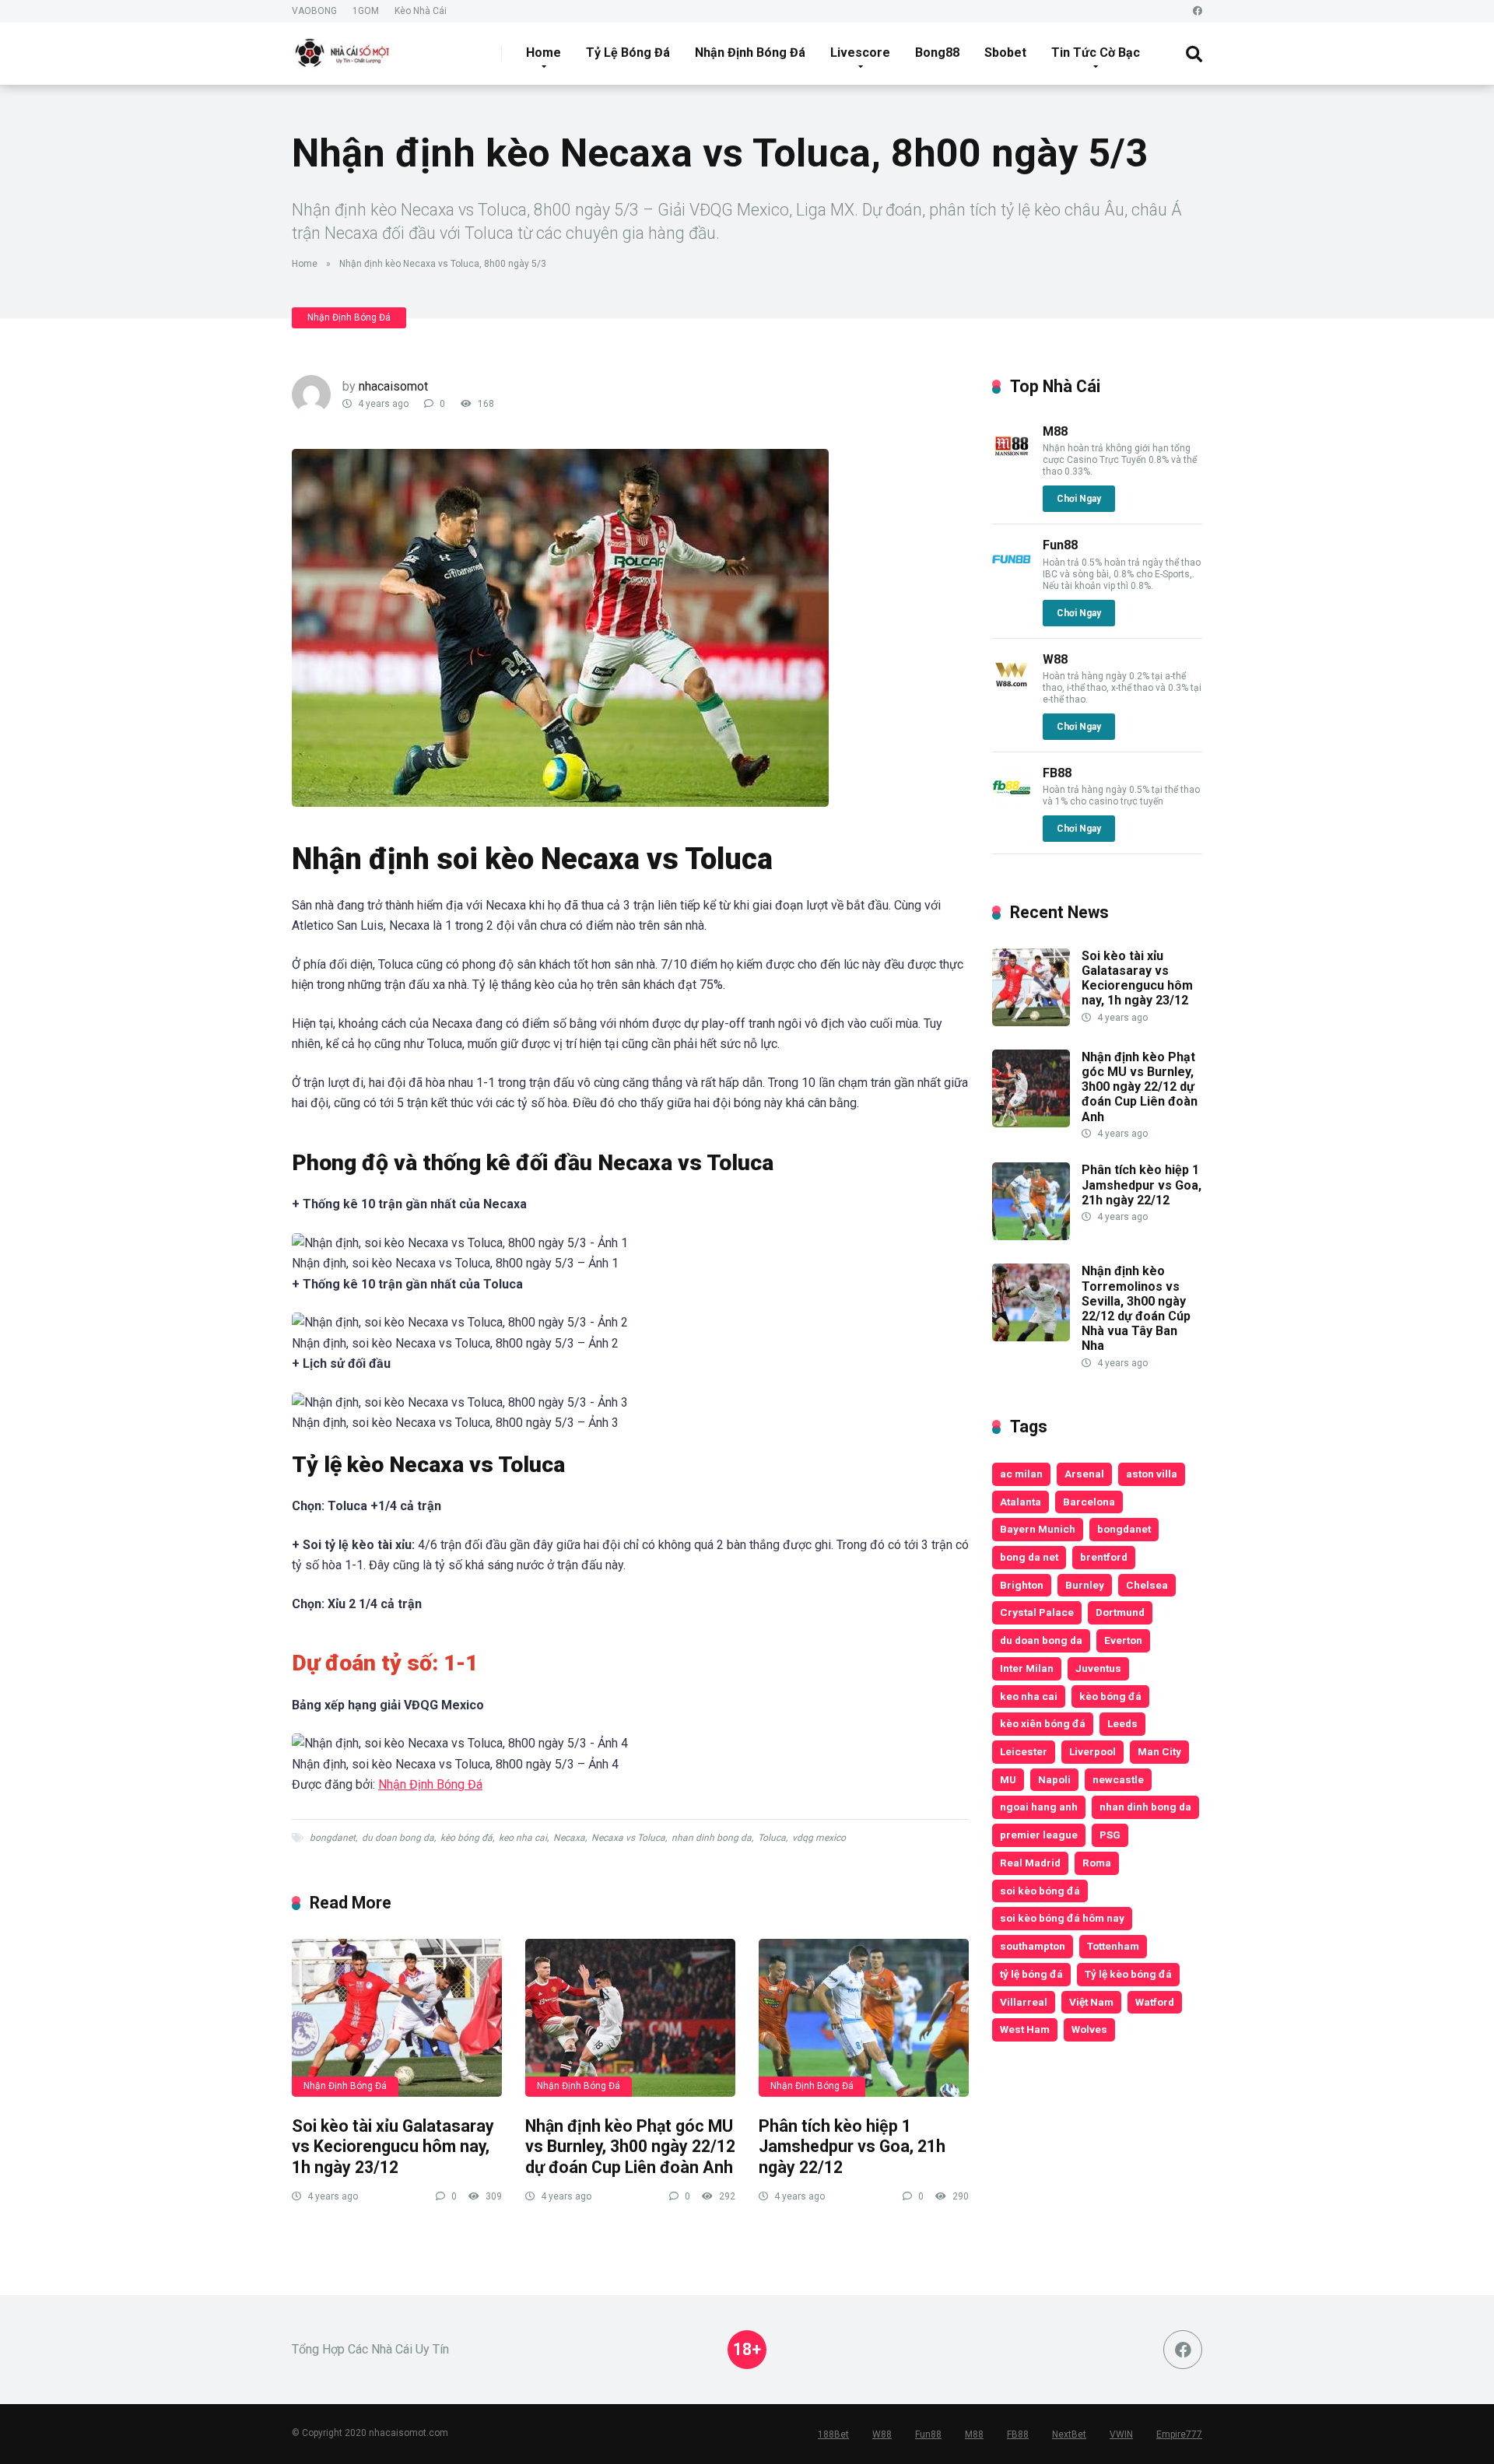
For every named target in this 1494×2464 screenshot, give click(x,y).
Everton (1123, 1640)
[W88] (1012, 689)
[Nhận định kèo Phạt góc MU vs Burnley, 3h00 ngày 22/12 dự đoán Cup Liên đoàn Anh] (630, 2018)
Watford (1155, 2002)
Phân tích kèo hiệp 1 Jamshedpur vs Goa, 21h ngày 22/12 (852, 2147)
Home (544, 53)
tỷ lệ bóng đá (1031, 1974)
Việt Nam (1091, 2002)
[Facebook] (1198, 11)
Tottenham (1113, 1946)
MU (1008, 1779)
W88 (1055, 659)
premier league (1039, 1835)
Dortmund (1120, 1612)
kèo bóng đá (466, 1838)
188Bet (833, 2434)
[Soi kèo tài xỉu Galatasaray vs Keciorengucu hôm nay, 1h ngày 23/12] (397, 2018)
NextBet (1069, 2434)
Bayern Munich (1038, 1529)
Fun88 (1060, 545)
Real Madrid (1030, 1863)
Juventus (1098, 1668)
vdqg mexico (819, 1838)
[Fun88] (1012, 575)
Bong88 (937, 53)
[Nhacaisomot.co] (344, 48)
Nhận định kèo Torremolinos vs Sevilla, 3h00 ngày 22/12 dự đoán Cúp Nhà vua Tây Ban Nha (1136, 1308)
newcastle (1118, 1779)
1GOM (366, 11)
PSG (1110, 1835)
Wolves (1089, 2029)
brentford (1104, 1557)
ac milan (1021, 1474)
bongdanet (333, 1838)
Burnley (1085, 1585)
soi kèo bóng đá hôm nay (1062, 1918)
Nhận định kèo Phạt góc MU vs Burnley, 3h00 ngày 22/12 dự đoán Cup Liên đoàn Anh (630, 2147)
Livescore (860, 53)
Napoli (1054, 1779)
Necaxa (569, 1838)
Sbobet (1005, 53)
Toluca (772, 1838)
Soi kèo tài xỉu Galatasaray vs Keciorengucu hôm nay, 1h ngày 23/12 (393, 2147)
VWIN (1121, 2434)
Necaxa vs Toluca (628, 1838)
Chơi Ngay (1079, 499)
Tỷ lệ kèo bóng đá (1128, 1974)
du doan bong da (398, 1838)
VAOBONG (314, 11)
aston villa (1152, 1474)
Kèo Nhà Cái (421, 11)
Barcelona (1089, 1502)
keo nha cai (523, 1838)
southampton (1033, 1946)
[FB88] (1012, 803)
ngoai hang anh (1039, 1807)
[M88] (1012, 461)
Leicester (1024, 1751)
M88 (1055, 431)
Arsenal (1084, 1474)
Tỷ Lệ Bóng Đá (628, 53)
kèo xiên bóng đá (1043, 1723)
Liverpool (1092, 1751)
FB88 (1057, 773)
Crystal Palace (1037, 1612)
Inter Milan (1027, 1668)
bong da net (1029, 1557)
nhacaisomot (393, 386)
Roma (1097, 1863)
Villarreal (1024, 2002)
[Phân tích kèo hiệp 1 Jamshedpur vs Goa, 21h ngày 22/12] (864, 2018)
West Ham (1025, 2029)
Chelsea (1147, 1585)
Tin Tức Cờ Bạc (1096, 53)
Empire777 (1179, 2434)
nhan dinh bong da (712, 1838)
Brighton (1022, 1585)
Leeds (1122, 1723)
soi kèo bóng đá (1040, 1891)
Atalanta (1021, 1502)
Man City (1159, 1751)
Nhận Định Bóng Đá (750, 53)
